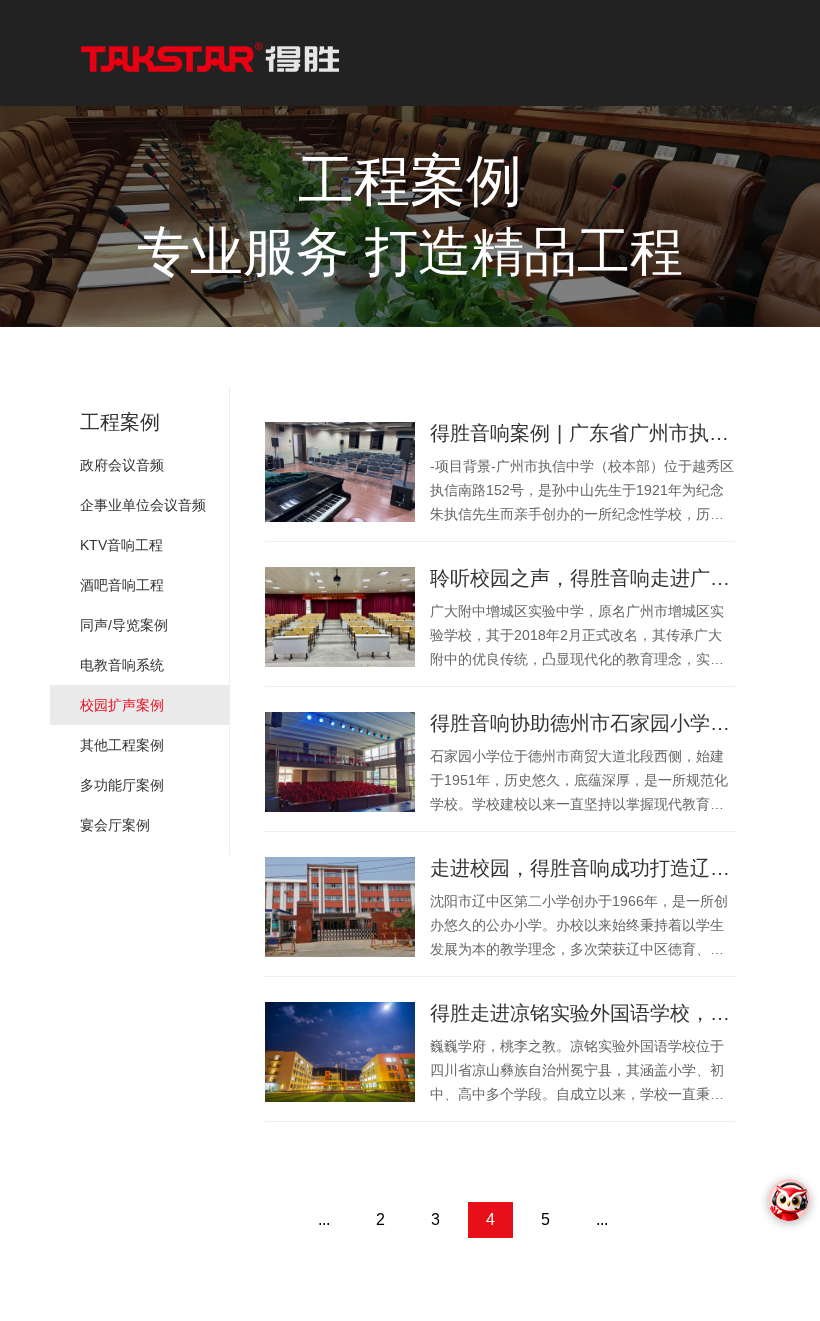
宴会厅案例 (115, 825)
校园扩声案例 (122, 705)
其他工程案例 (122, 745)
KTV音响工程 (121, 545)
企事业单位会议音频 (143, 505)
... (324, 1219)
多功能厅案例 (122, 785)
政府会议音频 (122, 465)
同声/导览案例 (124, 625)
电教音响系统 (122, 665)
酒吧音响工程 (122, 585)
